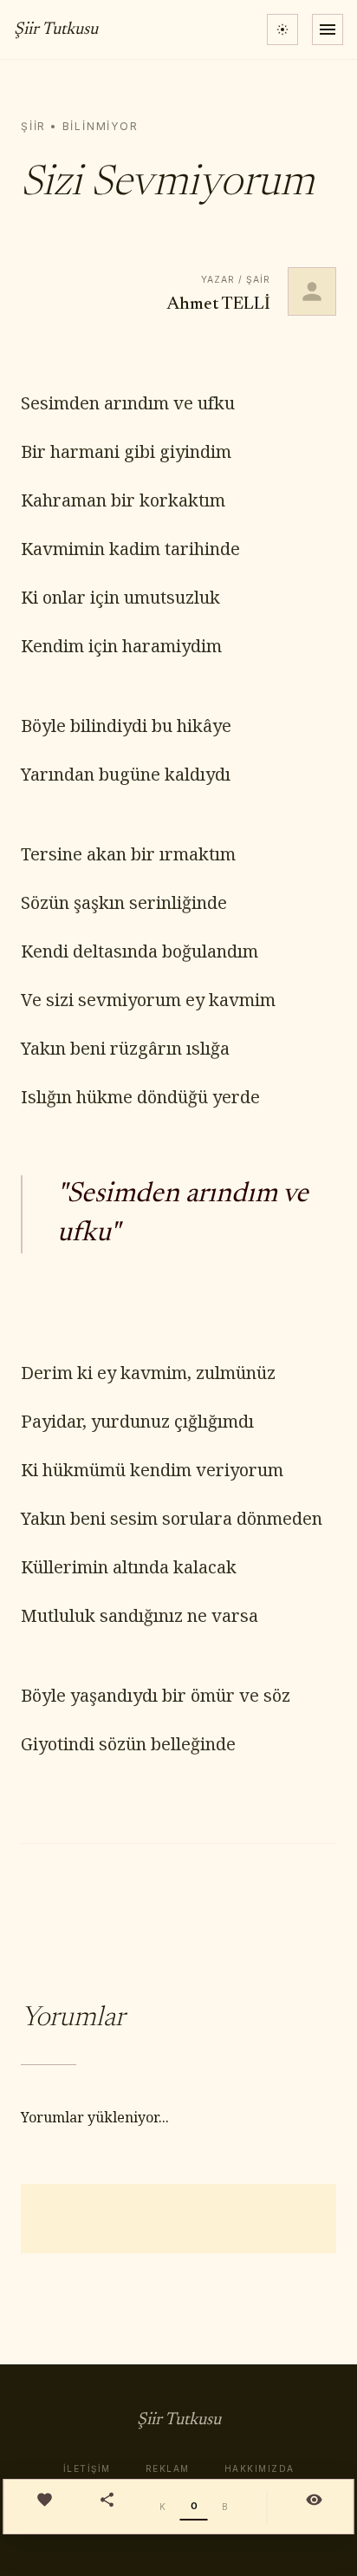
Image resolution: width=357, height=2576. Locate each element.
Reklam (168, 2468)
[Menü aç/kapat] (328, 29)
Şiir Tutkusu (56, 29)
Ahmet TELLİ (219, 304)
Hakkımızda (260, 2468)
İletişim (87, 2468)
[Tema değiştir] (282, 29)
